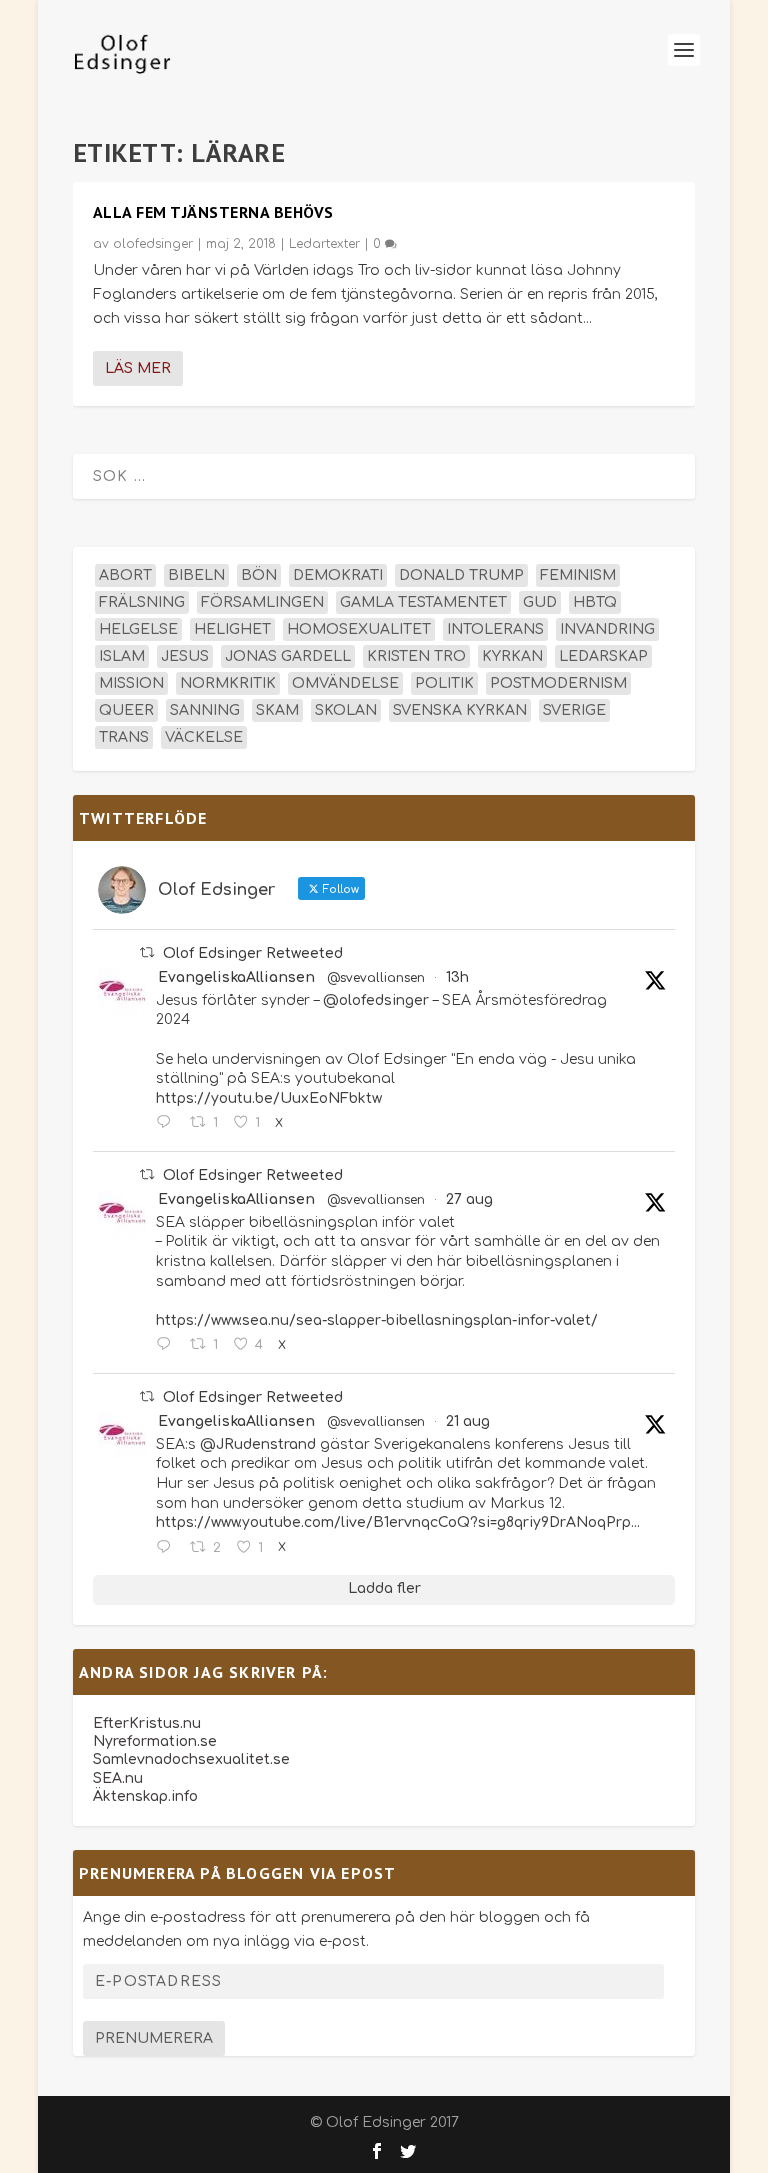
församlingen (262, 602)
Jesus (185, 656)
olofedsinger (153, 244)
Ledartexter (324, 244)
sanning (205, 710)
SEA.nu (118, 1778)
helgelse (138, 629)
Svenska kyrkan (460, 710)
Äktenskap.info (145, 1796)
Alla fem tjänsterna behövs (213, 212)
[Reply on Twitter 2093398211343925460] (168, 1123)
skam (277, 710)
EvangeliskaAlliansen (236, 977)
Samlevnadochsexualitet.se (191, 1759)
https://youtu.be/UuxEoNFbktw (269, 1098)
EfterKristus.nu (147, 1723)
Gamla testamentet (423, 602)
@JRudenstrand (258, 1444)
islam (122, 656)
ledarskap (603, 656)
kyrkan (512, 656)
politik (444, 683)
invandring (607, 629)
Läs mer (138, 368)
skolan (346, 710)
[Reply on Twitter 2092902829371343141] (168, 1345)
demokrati (338, 575)
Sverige (574, 710)
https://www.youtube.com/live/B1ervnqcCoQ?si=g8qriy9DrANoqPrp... (398, 1522)
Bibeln (196, 575)
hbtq (595, 602)
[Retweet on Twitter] (147, 952)
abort (125, 575)
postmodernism (558, 683)
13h (457, 977)
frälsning (142, 602)
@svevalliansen (376, 978)
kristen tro (416, 656)
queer (126, 710)
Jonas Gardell (288, 656)
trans (124, 737)
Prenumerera (154, 2038)
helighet (232, 629)
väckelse (204, 737)
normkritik (228, 683)
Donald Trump (461, 575)
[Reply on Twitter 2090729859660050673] (168, 1548)
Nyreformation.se (155, 1741)
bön (259, 575)
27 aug (469, 1199)
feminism (578, 575)
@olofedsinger (376, 1000)
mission (131, 683)
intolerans (495, 629)
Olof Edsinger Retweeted (253, 953)
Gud (540, 602)
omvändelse (345, 683)
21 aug (468, 1421)
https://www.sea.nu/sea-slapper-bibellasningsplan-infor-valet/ (377, 1320)
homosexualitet (359, 629)
